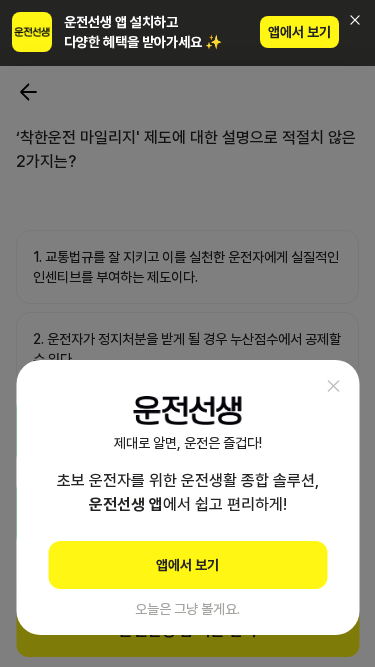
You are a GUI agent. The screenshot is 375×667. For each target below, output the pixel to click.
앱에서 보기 (299, 32)
